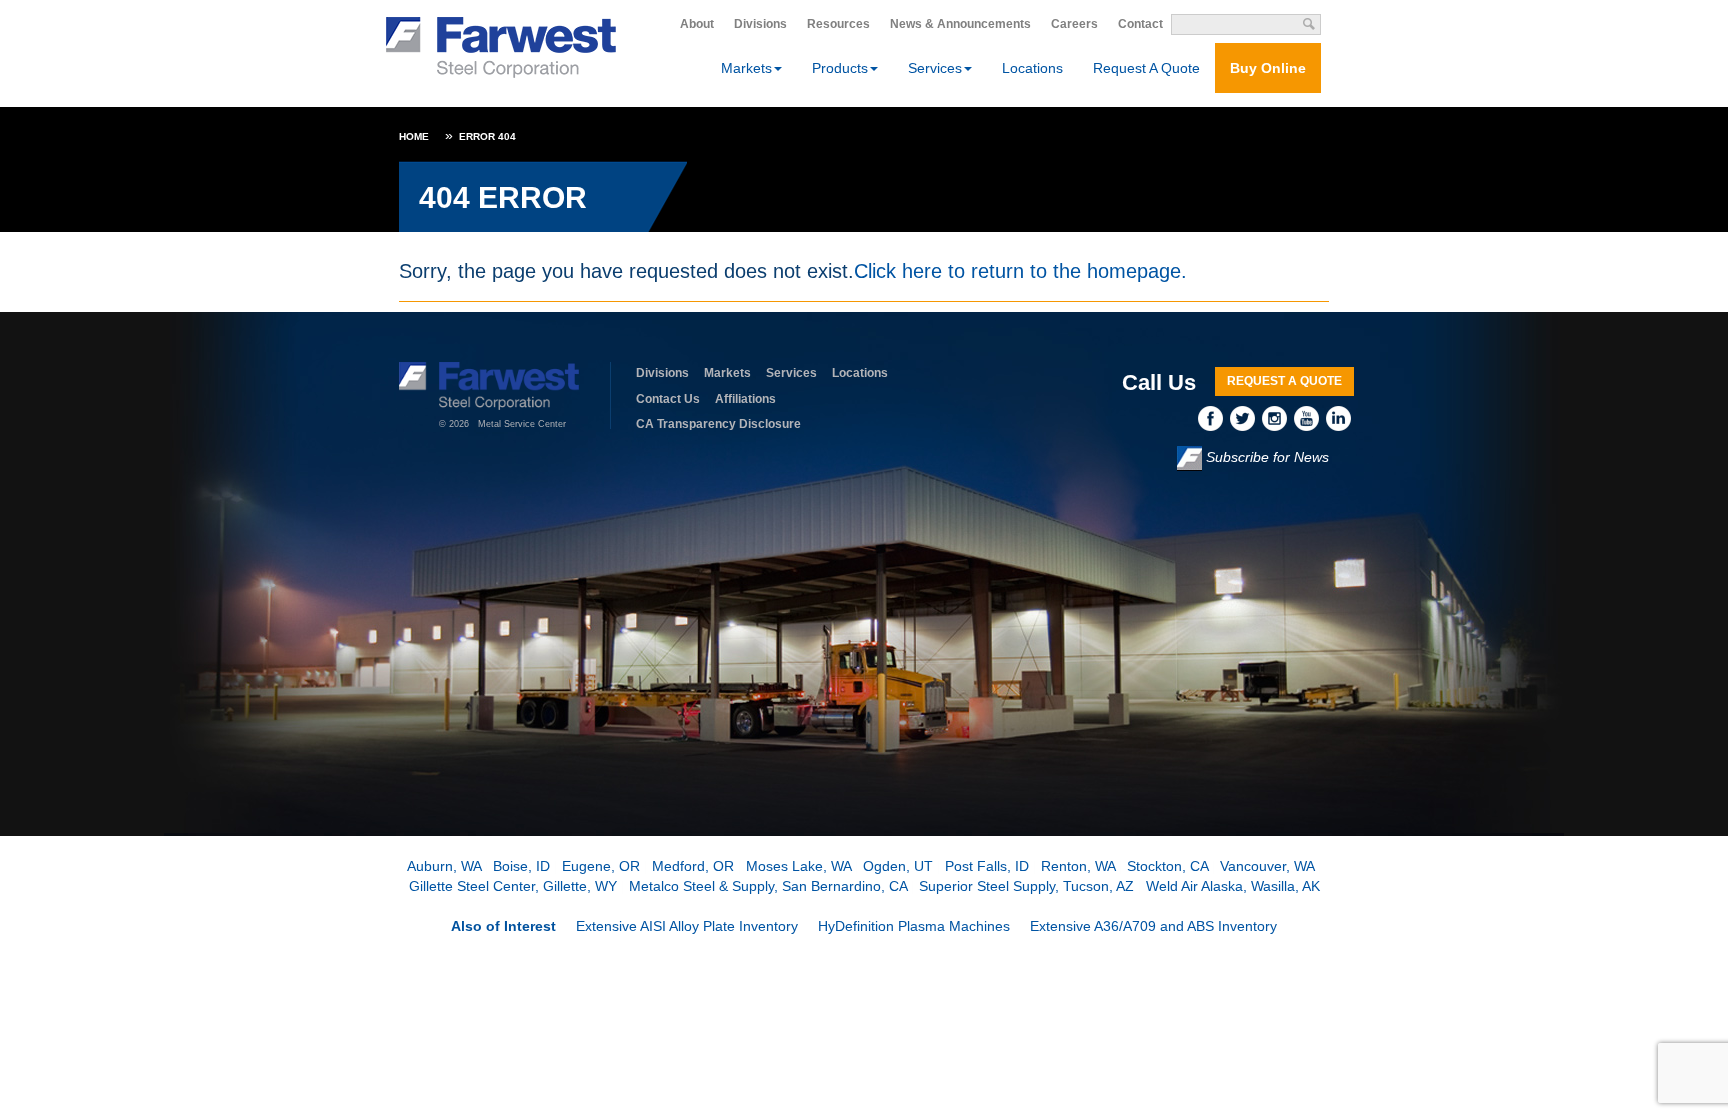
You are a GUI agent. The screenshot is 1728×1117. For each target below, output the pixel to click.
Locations (1032, 68)
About (697, 24)
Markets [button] (746, 68)
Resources (838, 24)
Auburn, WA (444, 866)
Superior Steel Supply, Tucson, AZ (1026, 886)
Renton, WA (1078, 866)
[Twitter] (1246, 417)
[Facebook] (1214, 417)
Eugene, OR (601, 866)
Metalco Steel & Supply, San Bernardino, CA (768, 886)
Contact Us (668, 399)
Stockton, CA (1167, 866)
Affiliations (745, 399)
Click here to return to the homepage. (1020, 271)
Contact (1140, 24)
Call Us (1159, 382)
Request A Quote (1146, 68)
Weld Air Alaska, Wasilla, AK (1233, 886)
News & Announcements (960, 24)
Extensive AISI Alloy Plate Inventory (687, 926)
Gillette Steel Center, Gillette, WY (513, 886)
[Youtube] (1310, 417)
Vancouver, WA (1267, 866)
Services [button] (935, 68)
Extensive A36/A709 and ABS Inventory (1153, 926)
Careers (1074, 24)
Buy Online (1268, 68)
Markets (727, 373)
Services (791, 373)
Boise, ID (521, 866)
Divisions (760, 24)
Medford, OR (693, 866)
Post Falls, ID (987, 866)
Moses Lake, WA (798, 866)
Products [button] (840, 68)
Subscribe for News (1265, 457)
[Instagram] (1278, 417)
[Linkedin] (1340, 417)
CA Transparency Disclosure (718, 424)
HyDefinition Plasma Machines (914, 926)
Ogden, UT (898, 866)
